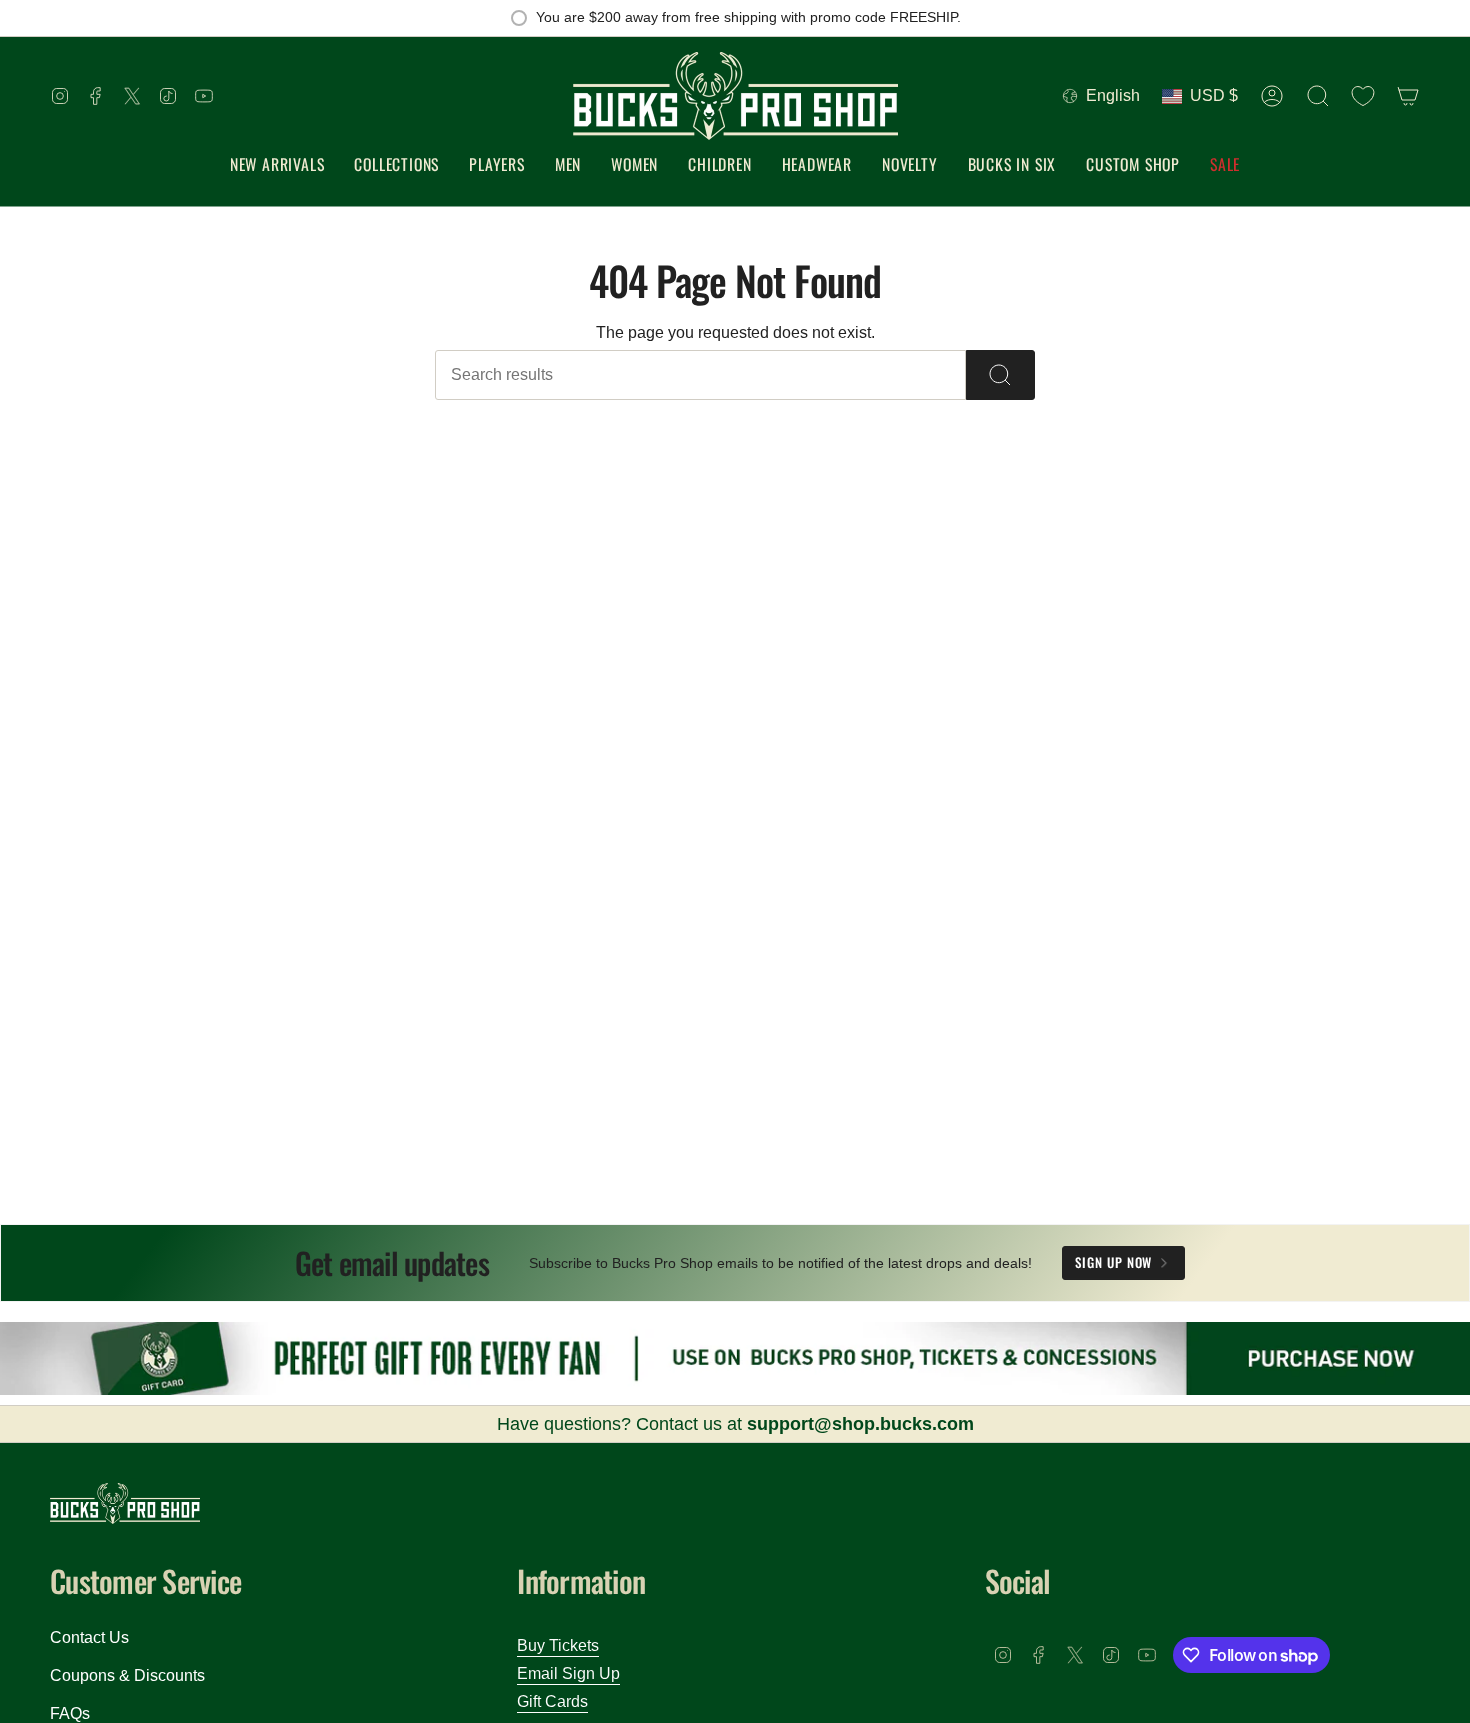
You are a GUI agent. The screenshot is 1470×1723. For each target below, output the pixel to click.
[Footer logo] (125, 1503)
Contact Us (89, 1637)
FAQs (70, 1713)
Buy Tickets (558, 1645)
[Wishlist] (1363, 96)
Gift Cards (552, 1701)
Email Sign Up (568, 1673)
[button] (396, 165)
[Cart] (1408, 96)
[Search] (1000, 375)
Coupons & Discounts (127, 1675)
